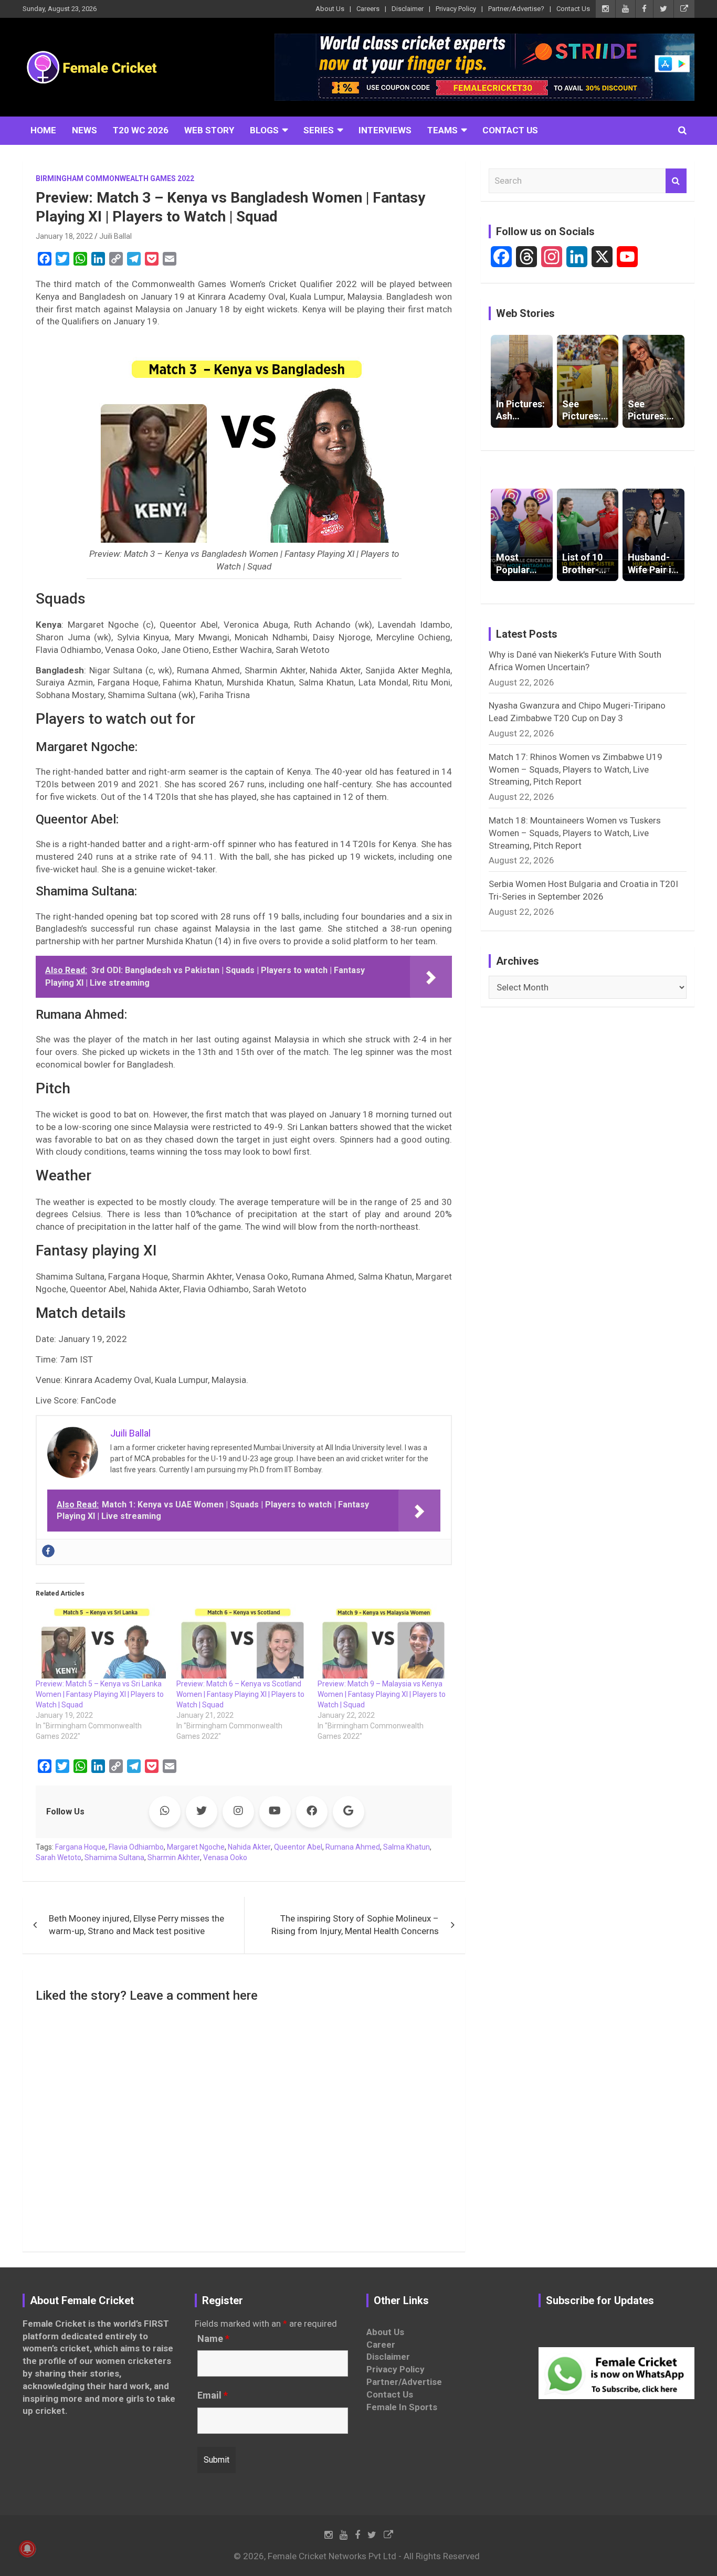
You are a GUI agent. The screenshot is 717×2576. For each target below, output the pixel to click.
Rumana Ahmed (353, 1847)
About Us (330, 9)
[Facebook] (48, 1551)
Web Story (209, 130)
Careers (368, 9)
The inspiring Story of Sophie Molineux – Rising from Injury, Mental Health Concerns (355, 1925)
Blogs (264, 130)
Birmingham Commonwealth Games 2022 (115, 178)
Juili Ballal (115, 236)
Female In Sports (402, 2407)
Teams (442, 130)
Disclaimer (408, 9)
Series (319, 130)
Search (676, 181)
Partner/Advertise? (516, 9)
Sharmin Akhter (174, 1857)
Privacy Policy (456, 9)
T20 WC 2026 (141, 130)
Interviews (385, 130)
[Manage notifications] (27, 2549)
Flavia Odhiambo (136, 1847)
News (85, 130)
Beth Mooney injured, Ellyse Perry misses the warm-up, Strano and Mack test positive (136, 1925)
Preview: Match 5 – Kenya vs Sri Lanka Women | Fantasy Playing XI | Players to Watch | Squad (100, 1694)
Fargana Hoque (80, 1847)
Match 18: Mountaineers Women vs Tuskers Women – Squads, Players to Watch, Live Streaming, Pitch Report (575, 833)
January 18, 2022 (64, 236)
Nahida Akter (249, 1847)
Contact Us (573, 9)
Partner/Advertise (404, 2382)
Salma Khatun (407, 1847)
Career (381, 2345)
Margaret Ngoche (196, 1847)
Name (213, 2339)
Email (213, 2395)
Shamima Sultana (114, 1857)
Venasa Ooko (225, 1857)
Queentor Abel (298, 1847)
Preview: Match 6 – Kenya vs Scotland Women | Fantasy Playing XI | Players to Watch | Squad (240, 1694)
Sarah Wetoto (59, 1857)
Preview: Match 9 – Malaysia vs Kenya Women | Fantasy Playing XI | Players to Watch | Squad (382, 1694)
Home (43, 130)
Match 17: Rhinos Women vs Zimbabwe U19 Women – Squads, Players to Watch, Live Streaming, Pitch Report (576, 769)
